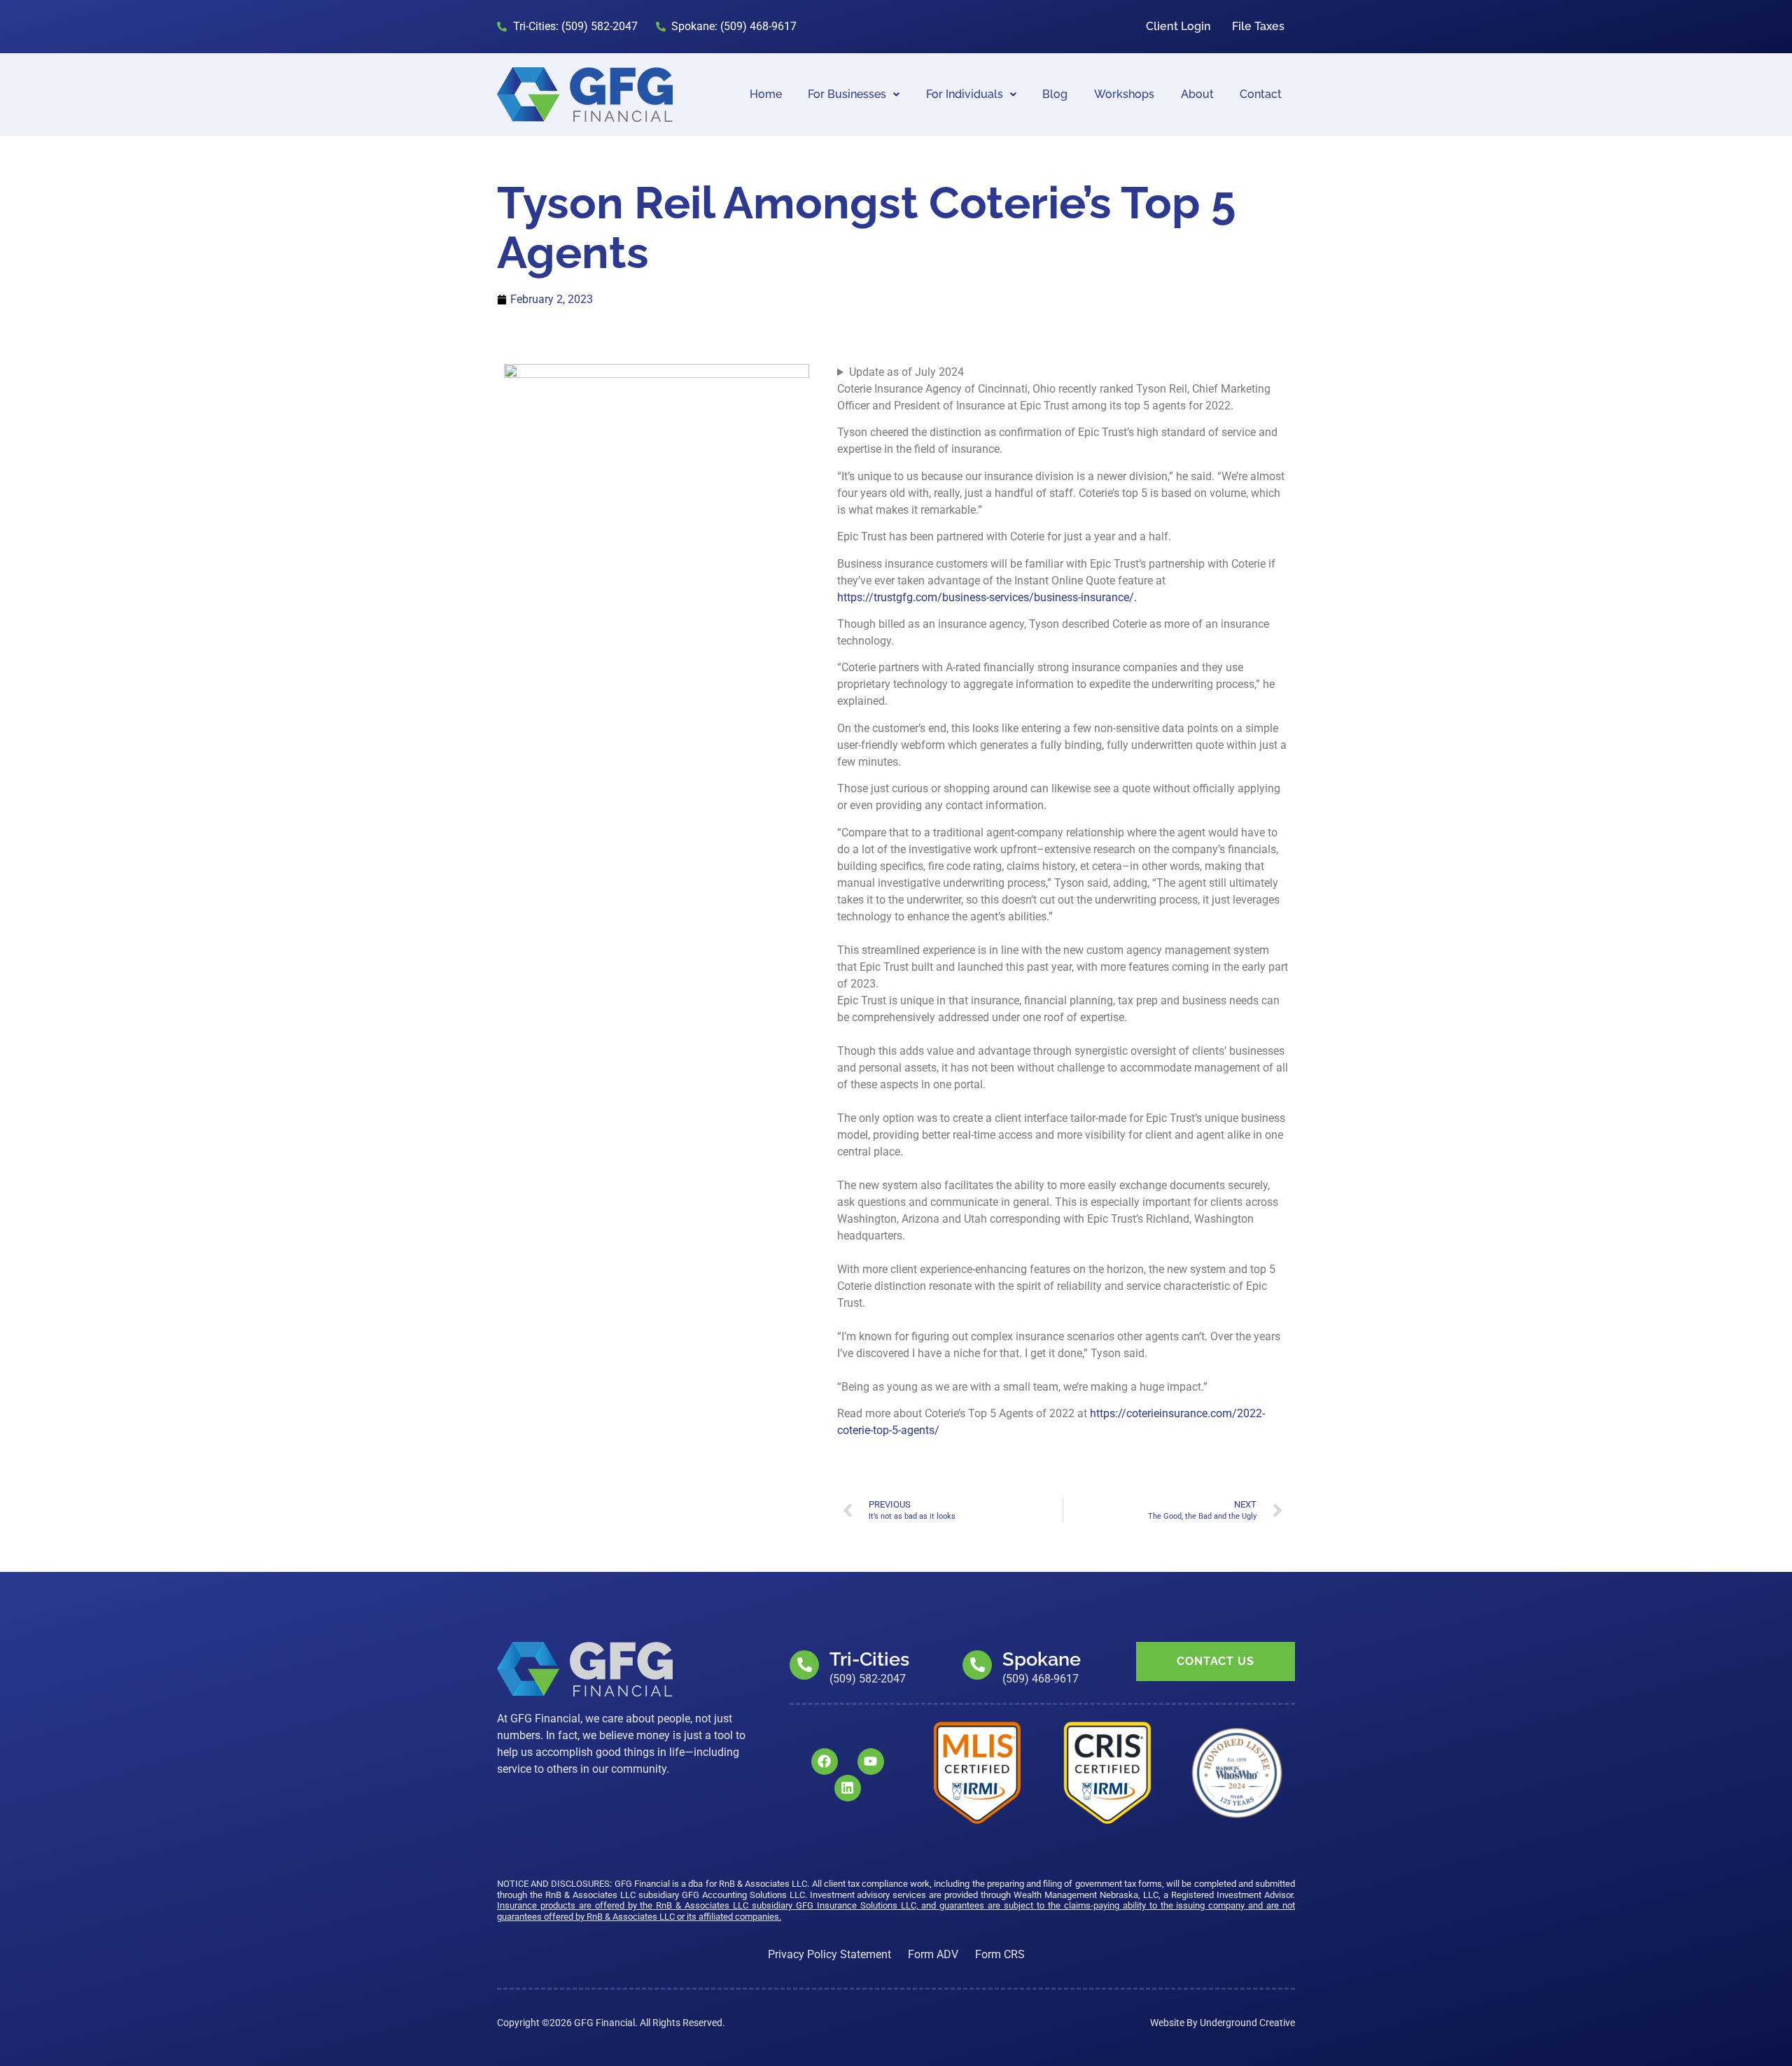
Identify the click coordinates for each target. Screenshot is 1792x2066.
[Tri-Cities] (804, 1665)
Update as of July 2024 (906, 372)
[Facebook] (825, 1762)
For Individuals (965, 94)
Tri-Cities (869, 1659)
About (1197, 94)
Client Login (1178, 26)
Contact (1261, 94)
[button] (854, 94)
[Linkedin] (848, 1788)
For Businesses (847, 94)
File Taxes (1258, 26)
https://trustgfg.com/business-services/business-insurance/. (987, 597)
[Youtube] (871, 1762)
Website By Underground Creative (1223, 2023)
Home (766, 94)
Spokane (1042, 1659)
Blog (1055, 94)
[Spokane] (977, 1665)
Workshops (1124, 94)
